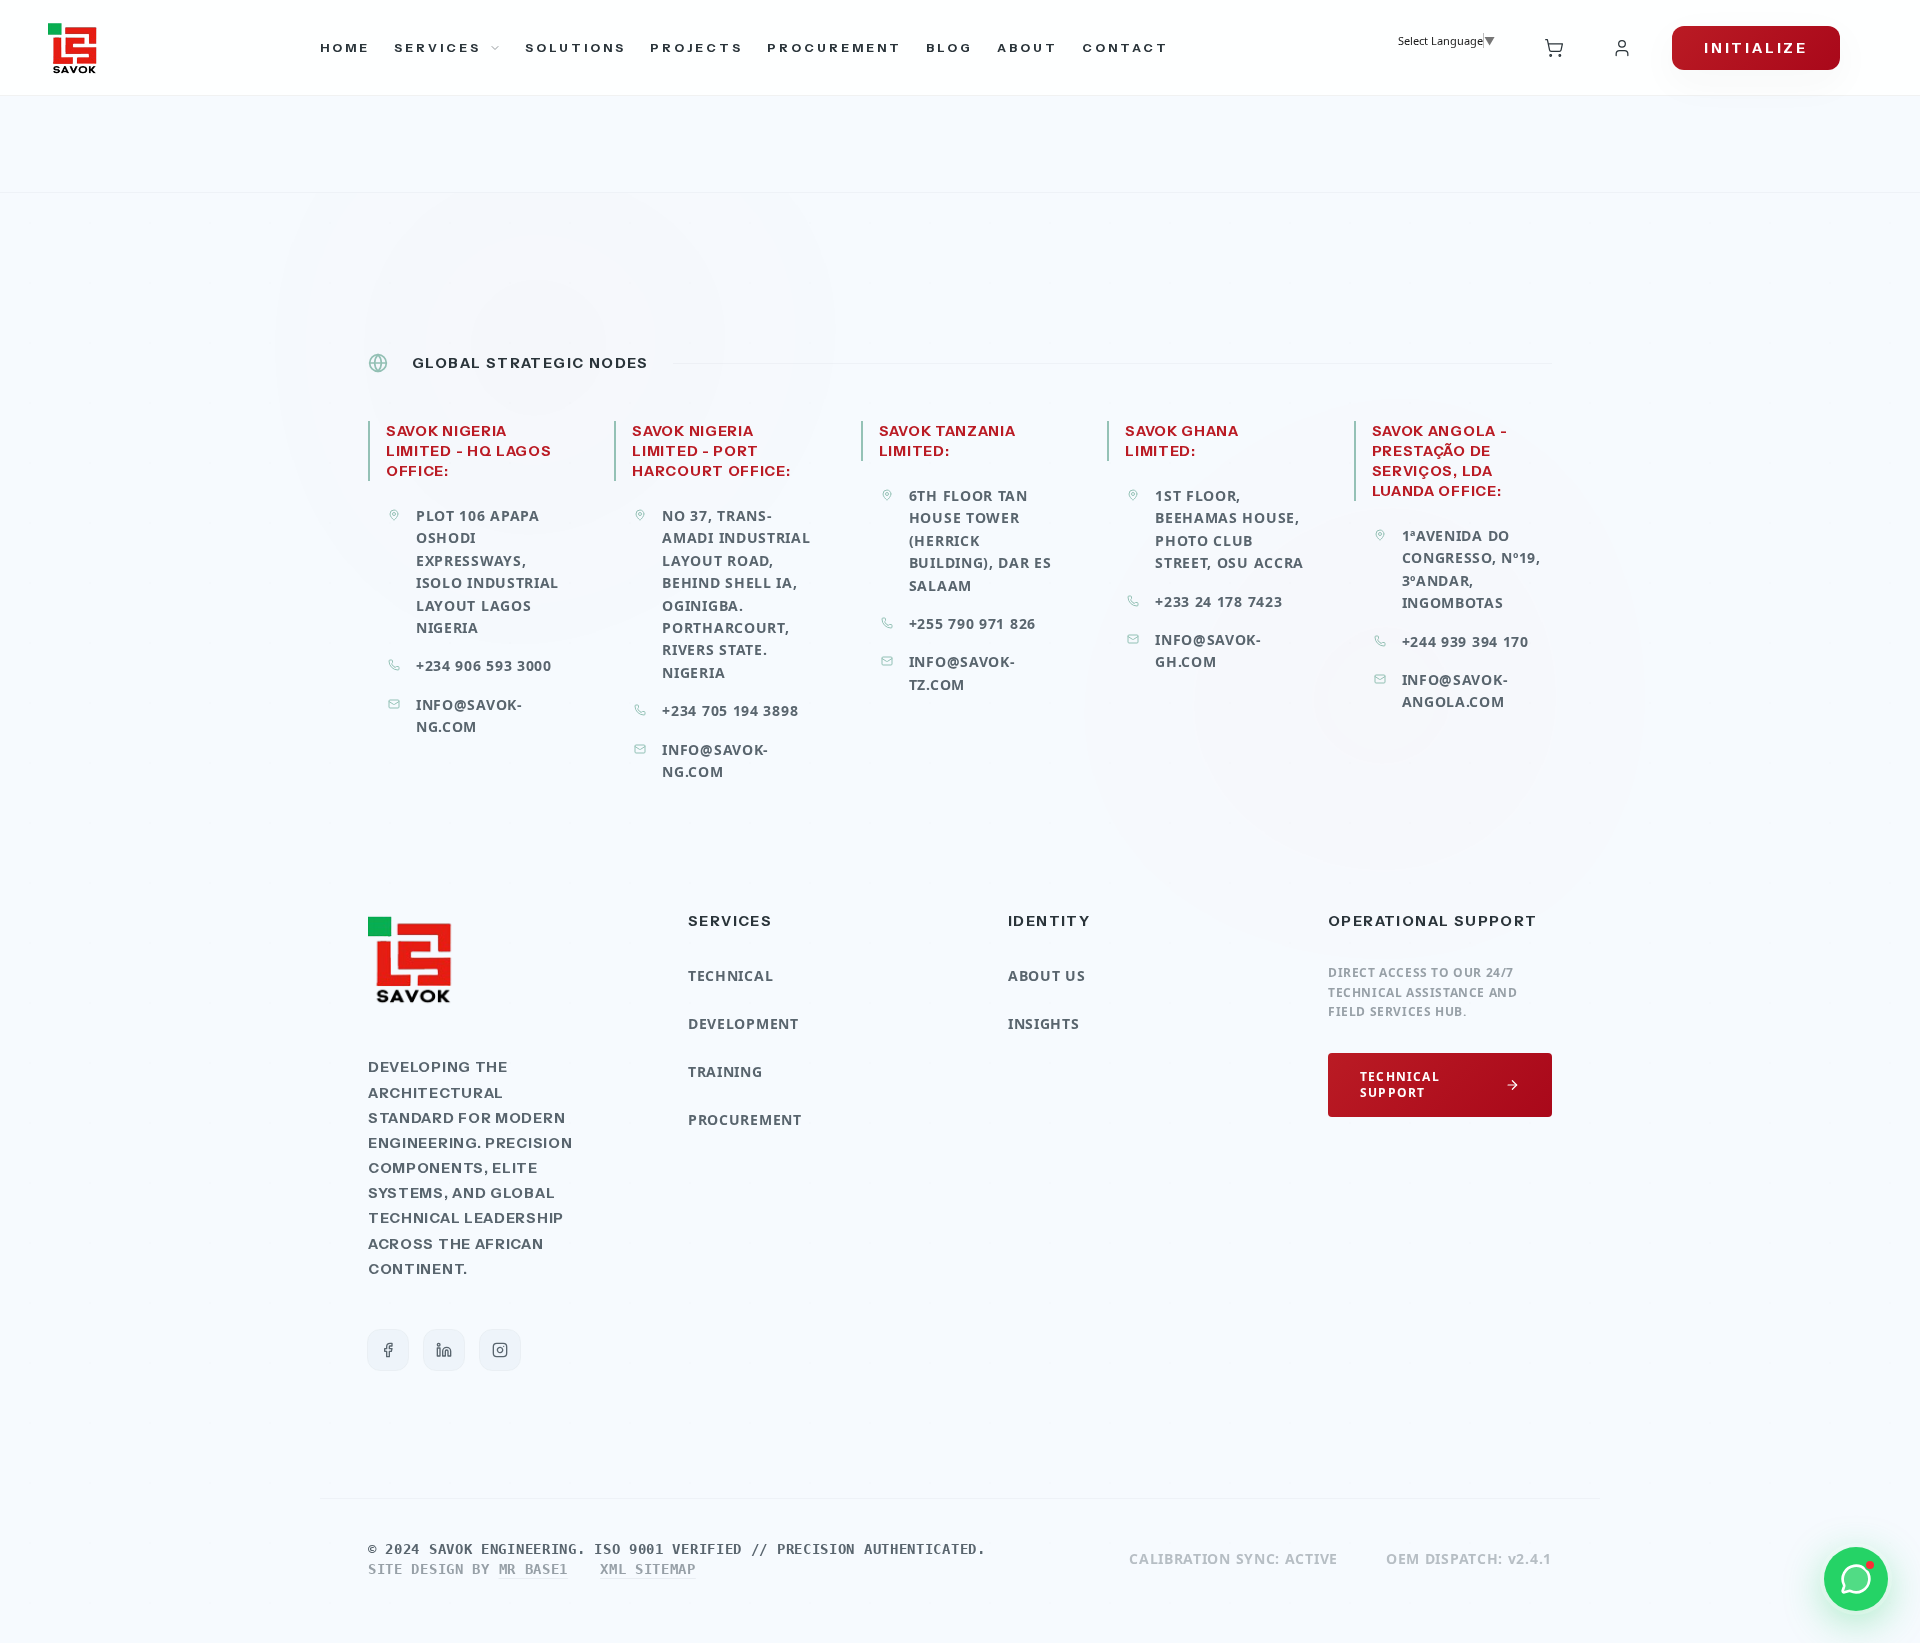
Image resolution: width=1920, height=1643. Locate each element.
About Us (1047, 975)
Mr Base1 (534, 1569)
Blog (949, 47)
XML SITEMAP (648, 1569)
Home (345, 47)
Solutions (575, 47)
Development (743, 1023)
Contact (1125, 47)
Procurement (834, 47)
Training (725, 1071)
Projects (696, 47)
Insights (1044, 1023)
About (1027, 47)
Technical (730, 975)
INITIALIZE (1756, 48)
